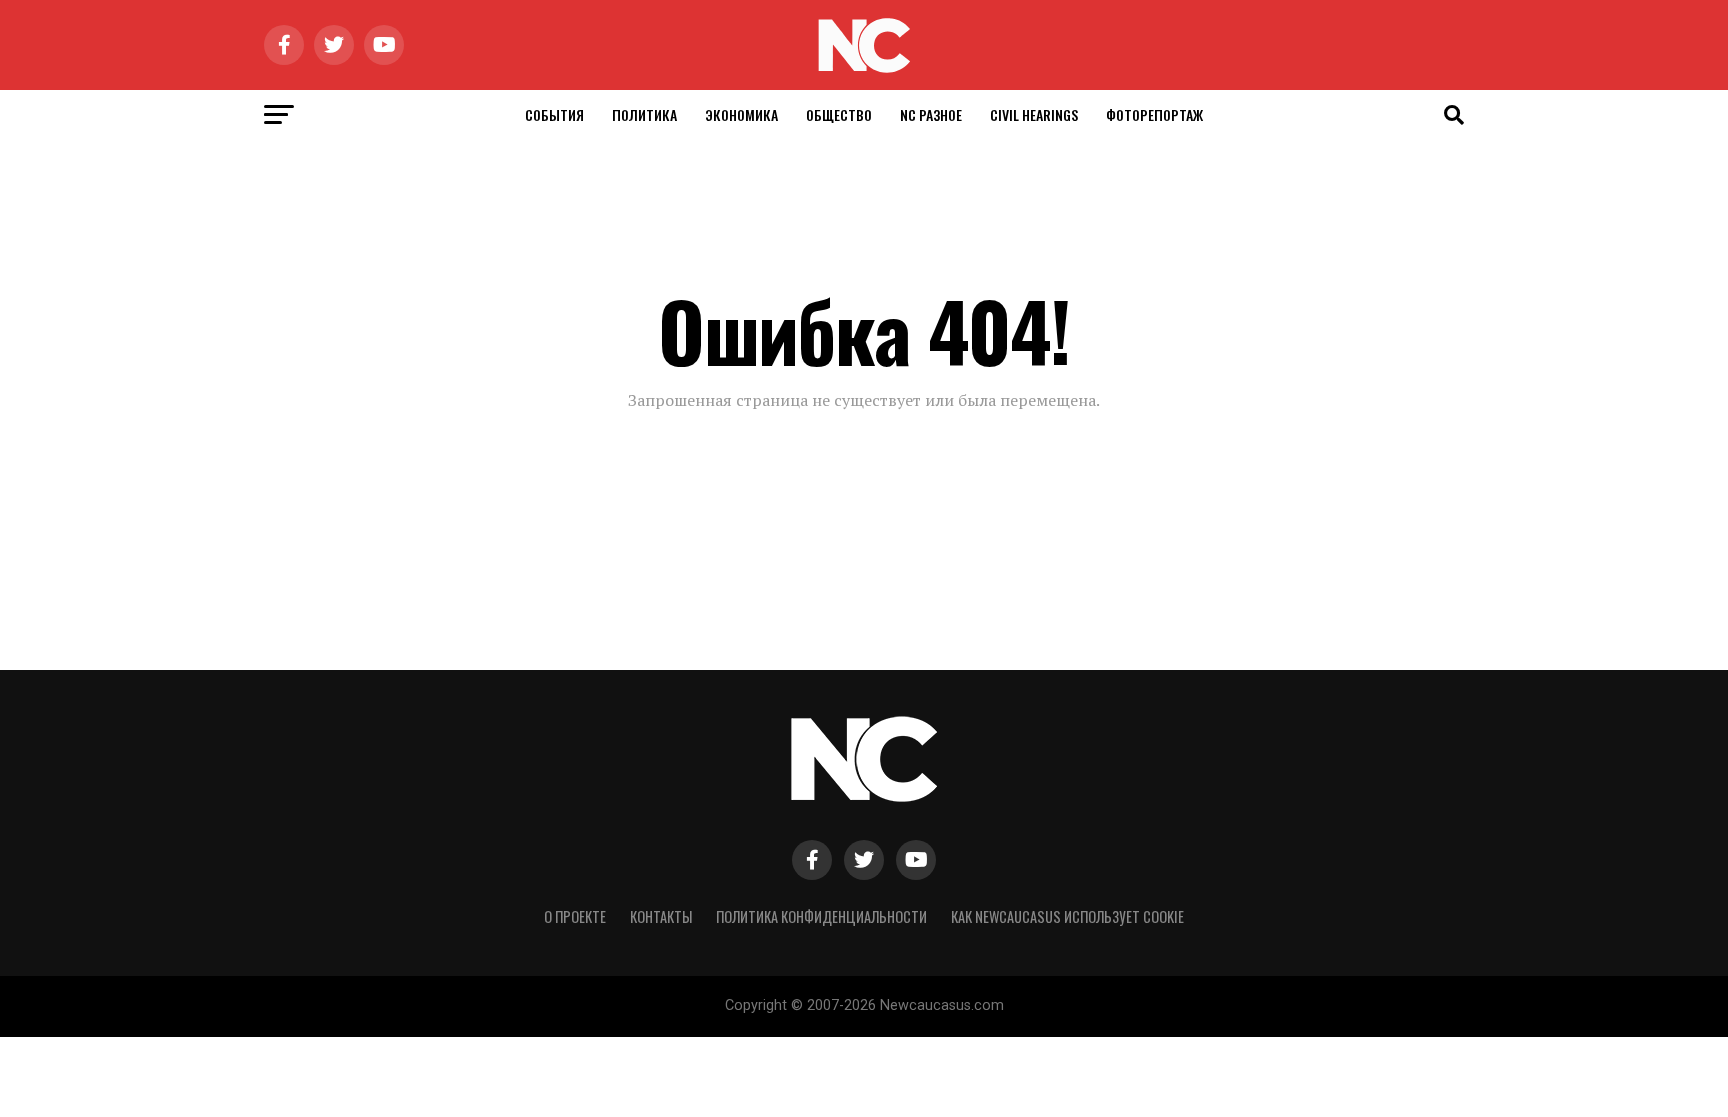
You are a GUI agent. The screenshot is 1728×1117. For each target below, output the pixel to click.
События (554, 114)
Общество (839, 114)
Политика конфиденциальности (821, 916)
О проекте (575, 916)
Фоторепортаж (1154, 114)
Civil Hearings (1034, 114)
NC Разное (931, 114)
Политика (644, 114)
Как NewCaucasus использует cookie (1067, 916)
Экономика (741, 114)
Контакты (661, 916)
